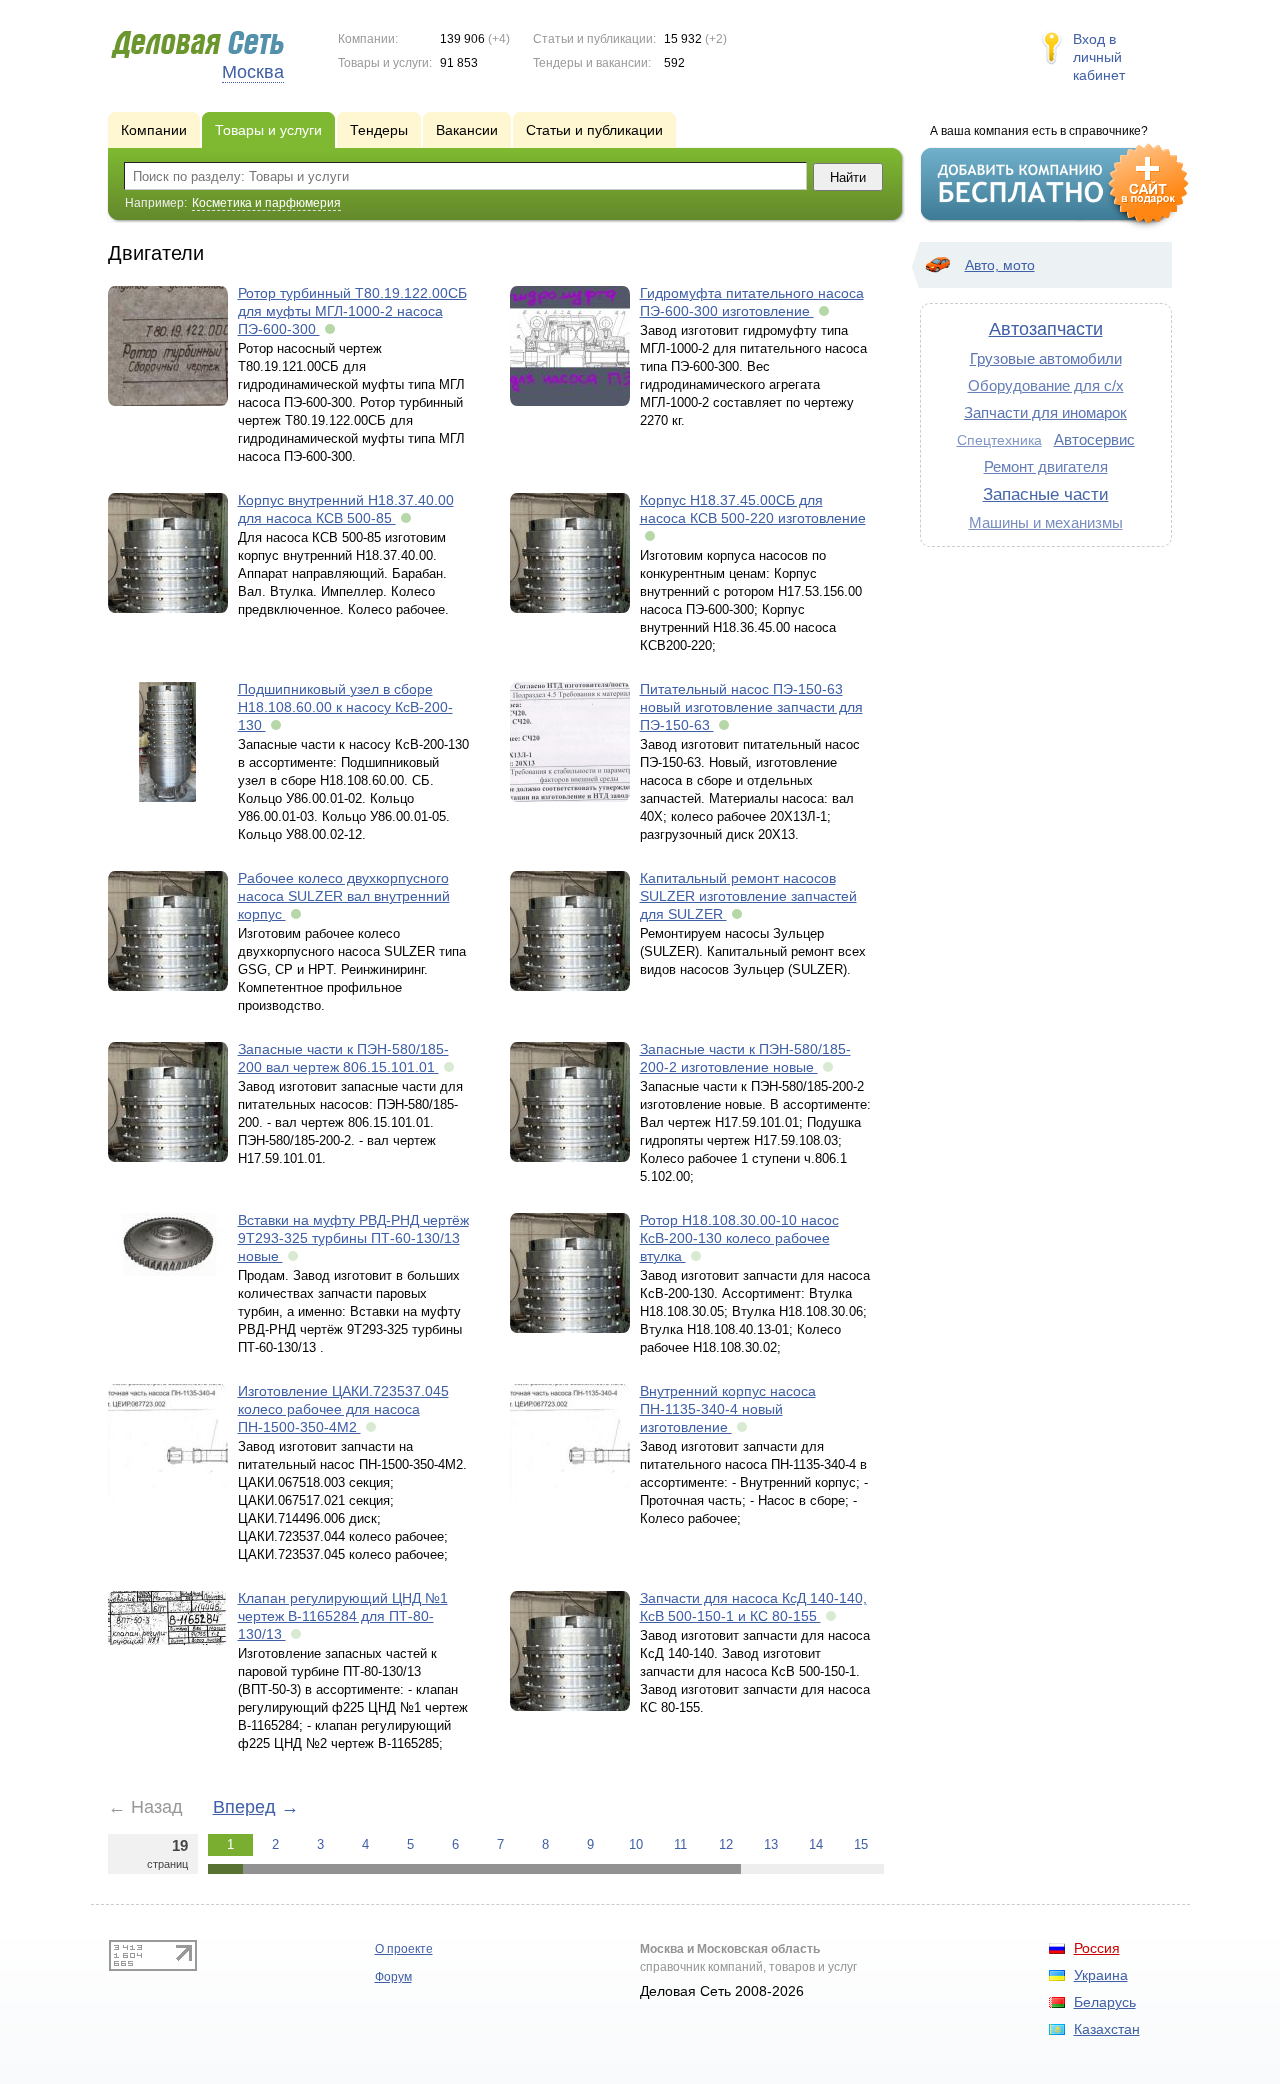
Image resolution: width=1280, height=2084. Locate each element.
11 (680, 1844)
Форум (393, 1977)
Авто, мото (1000, 265)
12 (726, 1844)
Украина (1101, 1975)
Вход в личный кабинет (1099, 57)
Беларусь (1105, 2002)
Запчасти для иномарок (1045, 412)
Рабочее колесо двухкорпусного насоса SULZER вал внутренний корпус (344, 896)
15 (861, 1844)
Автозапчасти (1046, 329)
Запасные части (1046, 494)
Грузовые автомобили (1046, 358)
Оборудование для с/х (1046, 385)
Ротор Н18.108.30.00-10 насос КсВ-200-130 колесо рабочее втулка (739, 1238)
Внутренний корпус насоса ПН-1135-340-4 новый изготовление (728, 1409)
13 (771, 1844)
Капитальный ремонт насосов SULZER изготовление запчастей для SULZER (748, 896)
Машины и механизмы (1046, 522)
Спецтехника (999, 440)
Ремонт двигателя (1046, 466)
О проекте (404, 1949)
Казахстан (1107, 2029)
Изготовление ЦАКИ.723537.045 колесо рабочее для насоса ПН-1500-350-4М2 (343, 1409)
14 (816, 1844)
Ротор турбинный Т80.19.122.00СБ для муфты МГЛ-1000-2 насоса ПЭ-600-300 (352, 311)
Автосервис (1094, 439)
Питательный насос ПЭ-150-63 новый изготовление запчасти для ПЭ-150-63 (751, 707)
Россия (1097, 1948)
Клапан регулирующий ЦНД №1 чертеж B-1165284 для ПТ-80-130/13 (343, 1616)
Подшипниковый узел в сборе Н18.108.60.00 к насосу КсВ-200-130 (345, 707)
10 (636, 1844)
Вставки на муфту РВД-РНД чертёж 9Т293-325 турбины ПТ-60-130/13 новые (353, 1238)
